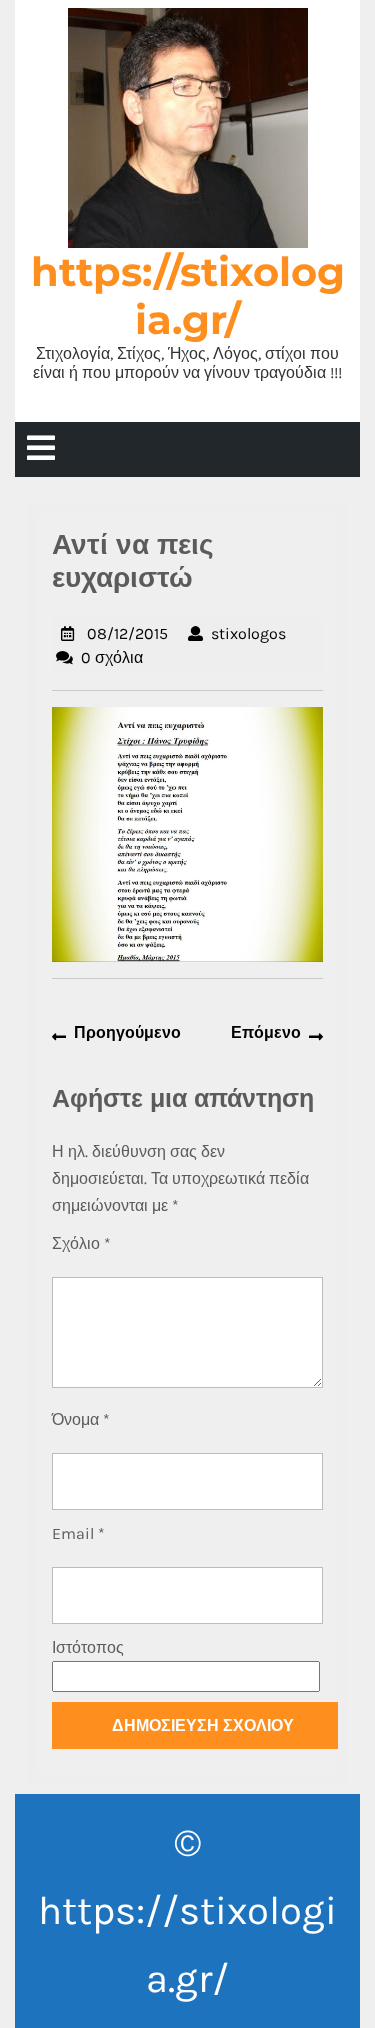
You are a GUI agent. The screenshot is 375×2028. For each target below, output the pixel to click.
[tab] (41, 449)
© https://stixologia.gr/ (187, 1910)
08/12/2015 (127, 633)
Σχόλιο (81, 1243)
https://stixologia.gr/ (188, 295)
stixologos (248, 633)
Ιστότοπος (88, 1647)
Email (78, 1533)
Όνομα (81, 1419)
